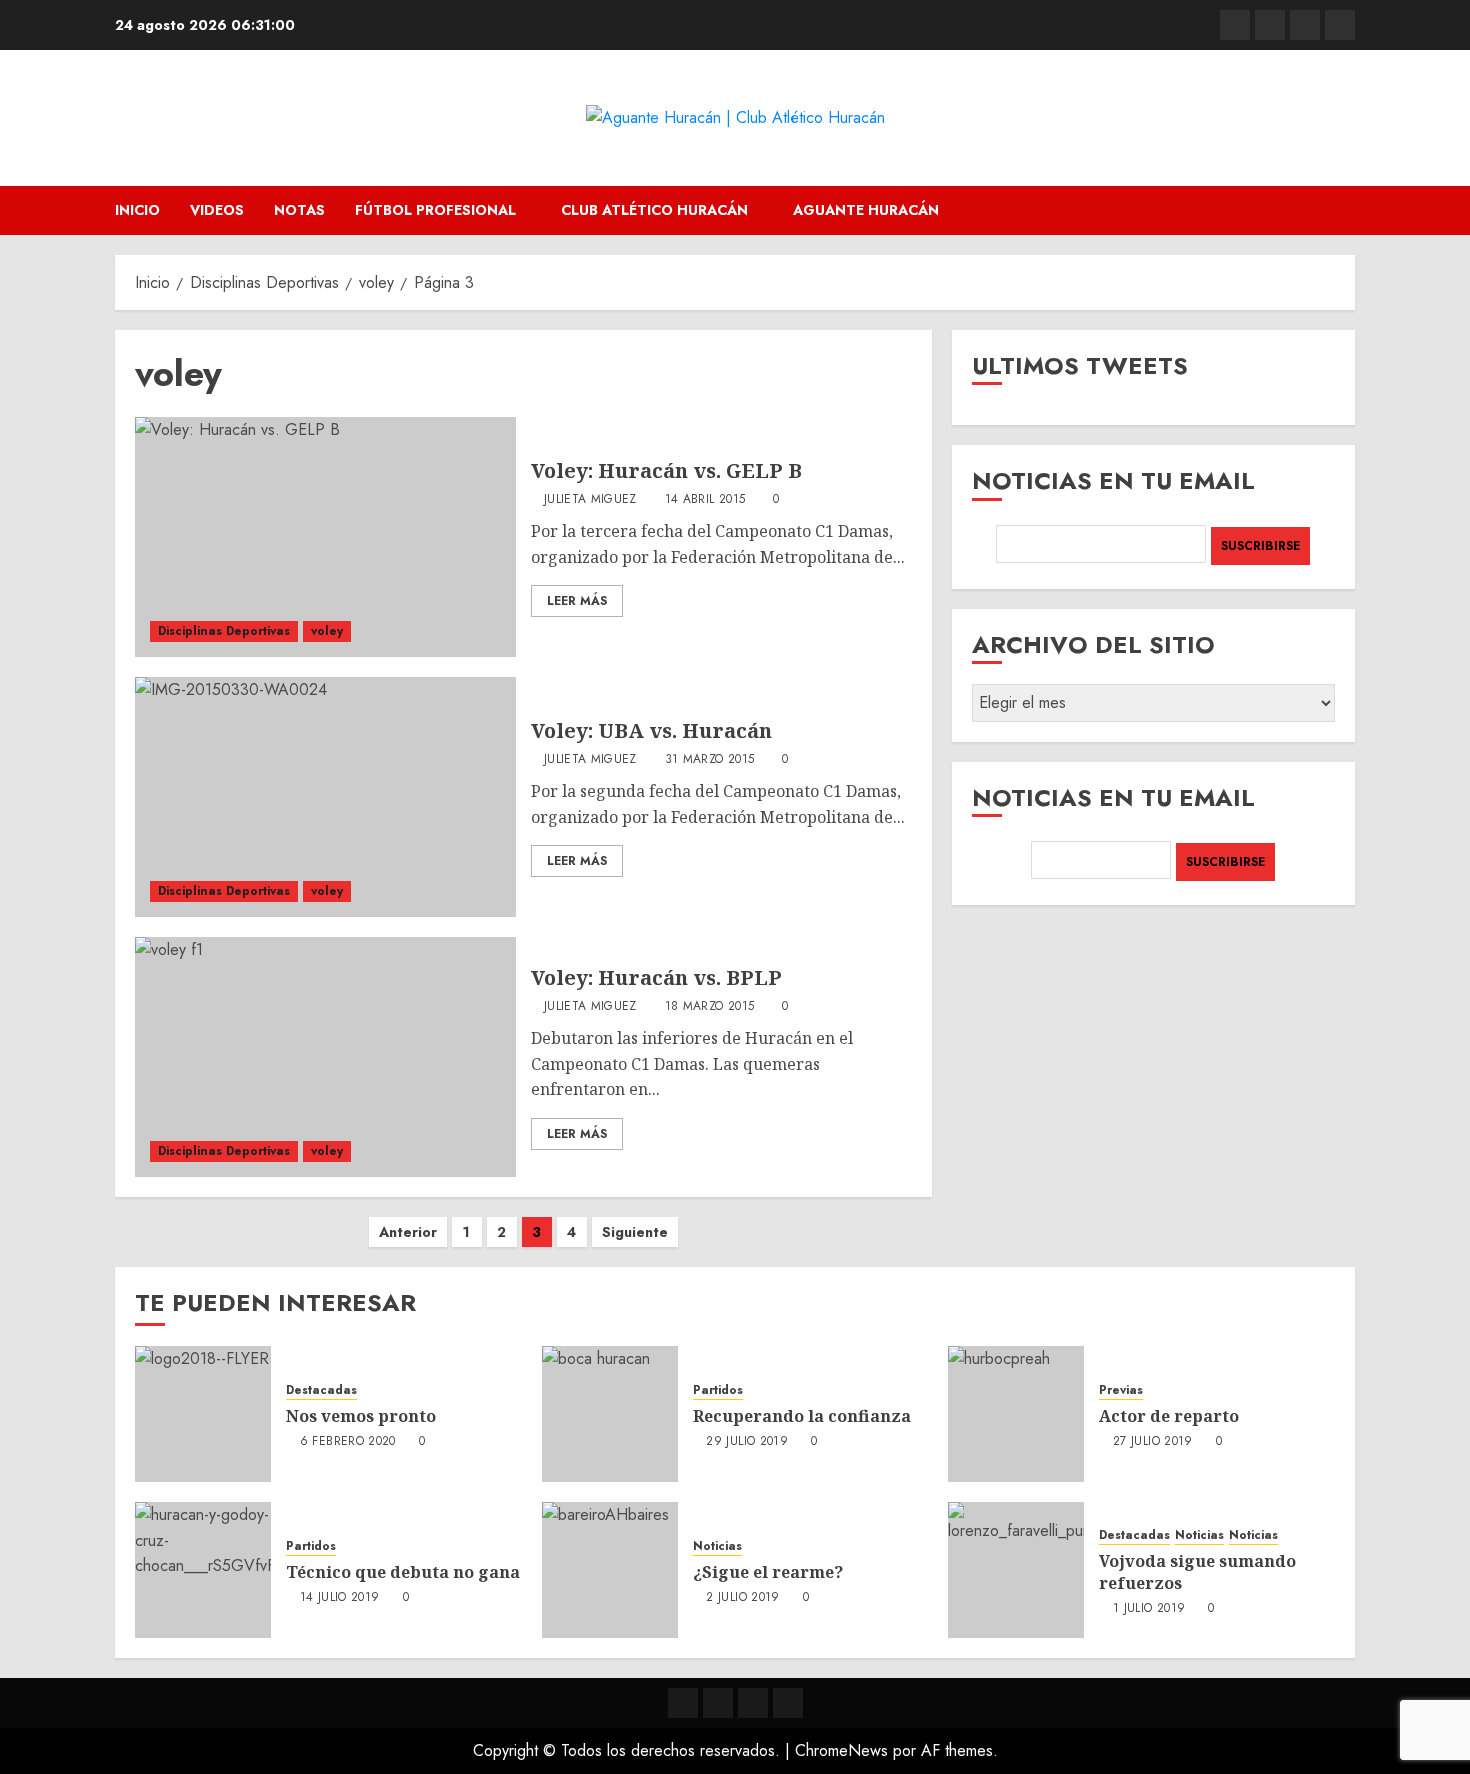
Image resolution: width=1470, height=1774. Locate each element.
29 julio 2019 (747, 1442)
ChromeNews (841, 1750)
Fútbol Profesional (435, 210)
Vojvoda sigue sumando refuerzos (1197, 1572)
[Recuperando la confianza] (610, 1414)
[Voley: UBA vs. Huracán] (325, 797)
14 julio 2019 (340, 1598)
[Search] (1342, 210)
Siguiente (635, 1232)
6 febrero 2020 (348, 1442)
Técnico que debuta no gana (403, 1572)
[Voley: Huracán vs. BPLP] (325, 1057)
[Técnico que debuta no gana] (203, 1570)
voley (327, 631)
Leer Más (577, 601)
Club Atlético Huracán (654, 210)
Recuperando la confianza (802, 1416)
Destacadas (321, 1390)
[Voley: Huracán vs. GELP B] (325, 537)
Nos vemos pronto (361, 1416)
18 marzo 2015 (710, 1007)
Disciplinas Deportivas (224, 631)
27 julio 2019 (1153, 1442)
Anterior (408, 1232)
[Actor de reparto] (1016, 1414)
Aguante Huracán (866, 210)
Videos (217, 210)
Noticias (717, 1546)
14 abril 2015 (705, 500)
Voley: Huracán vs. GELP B (666, 470)
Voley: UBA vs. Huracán (651, 730)
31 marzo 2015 (710, 760)
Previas (1121, 1390)
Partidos (718, 1390)
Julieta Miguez (590, 500)
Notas (299, 210)
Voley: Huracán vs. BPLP (656, 977)
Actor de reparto (1169, 1416)
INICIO (137, 210)
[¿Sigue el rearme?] (610, 1570)
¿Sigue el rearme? (768, 1572)
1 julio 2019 (1149, 1609)
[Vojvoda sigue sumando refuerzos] (1016, 1570)
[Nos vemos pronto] (203, 1414)
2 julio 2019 (742, 1598)
